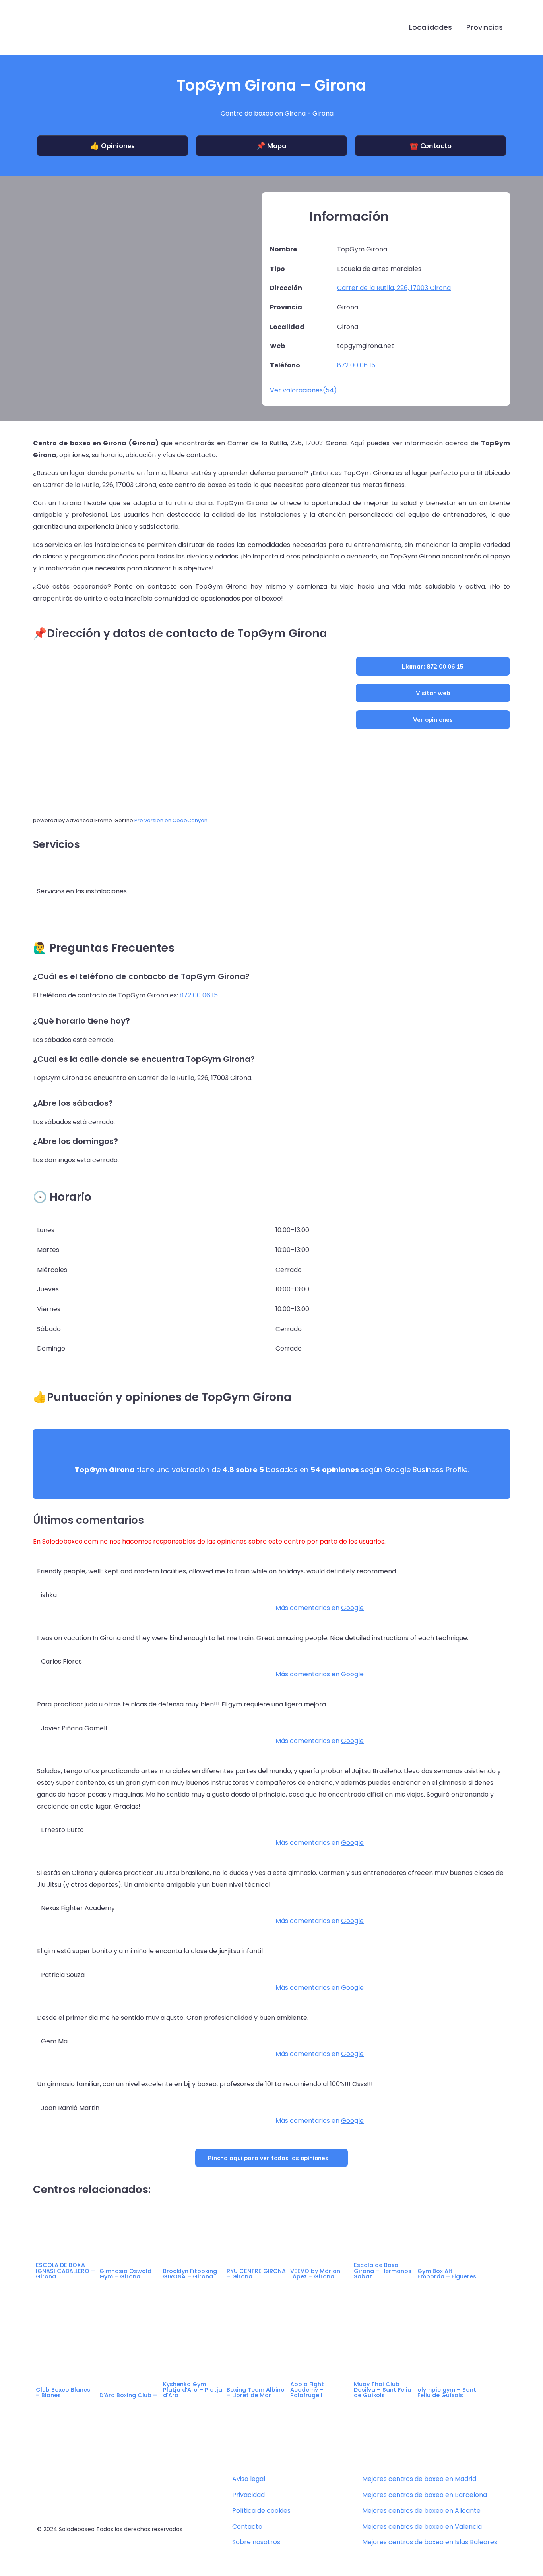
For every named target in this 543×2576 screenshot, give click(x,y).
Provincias (485, 27)
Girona (295, 113)
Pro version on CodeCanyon (171, 820)
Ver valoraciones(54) (303, 390)
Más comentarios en (320, 1608)
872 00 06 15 (199, 995)
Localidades (431, 27)
